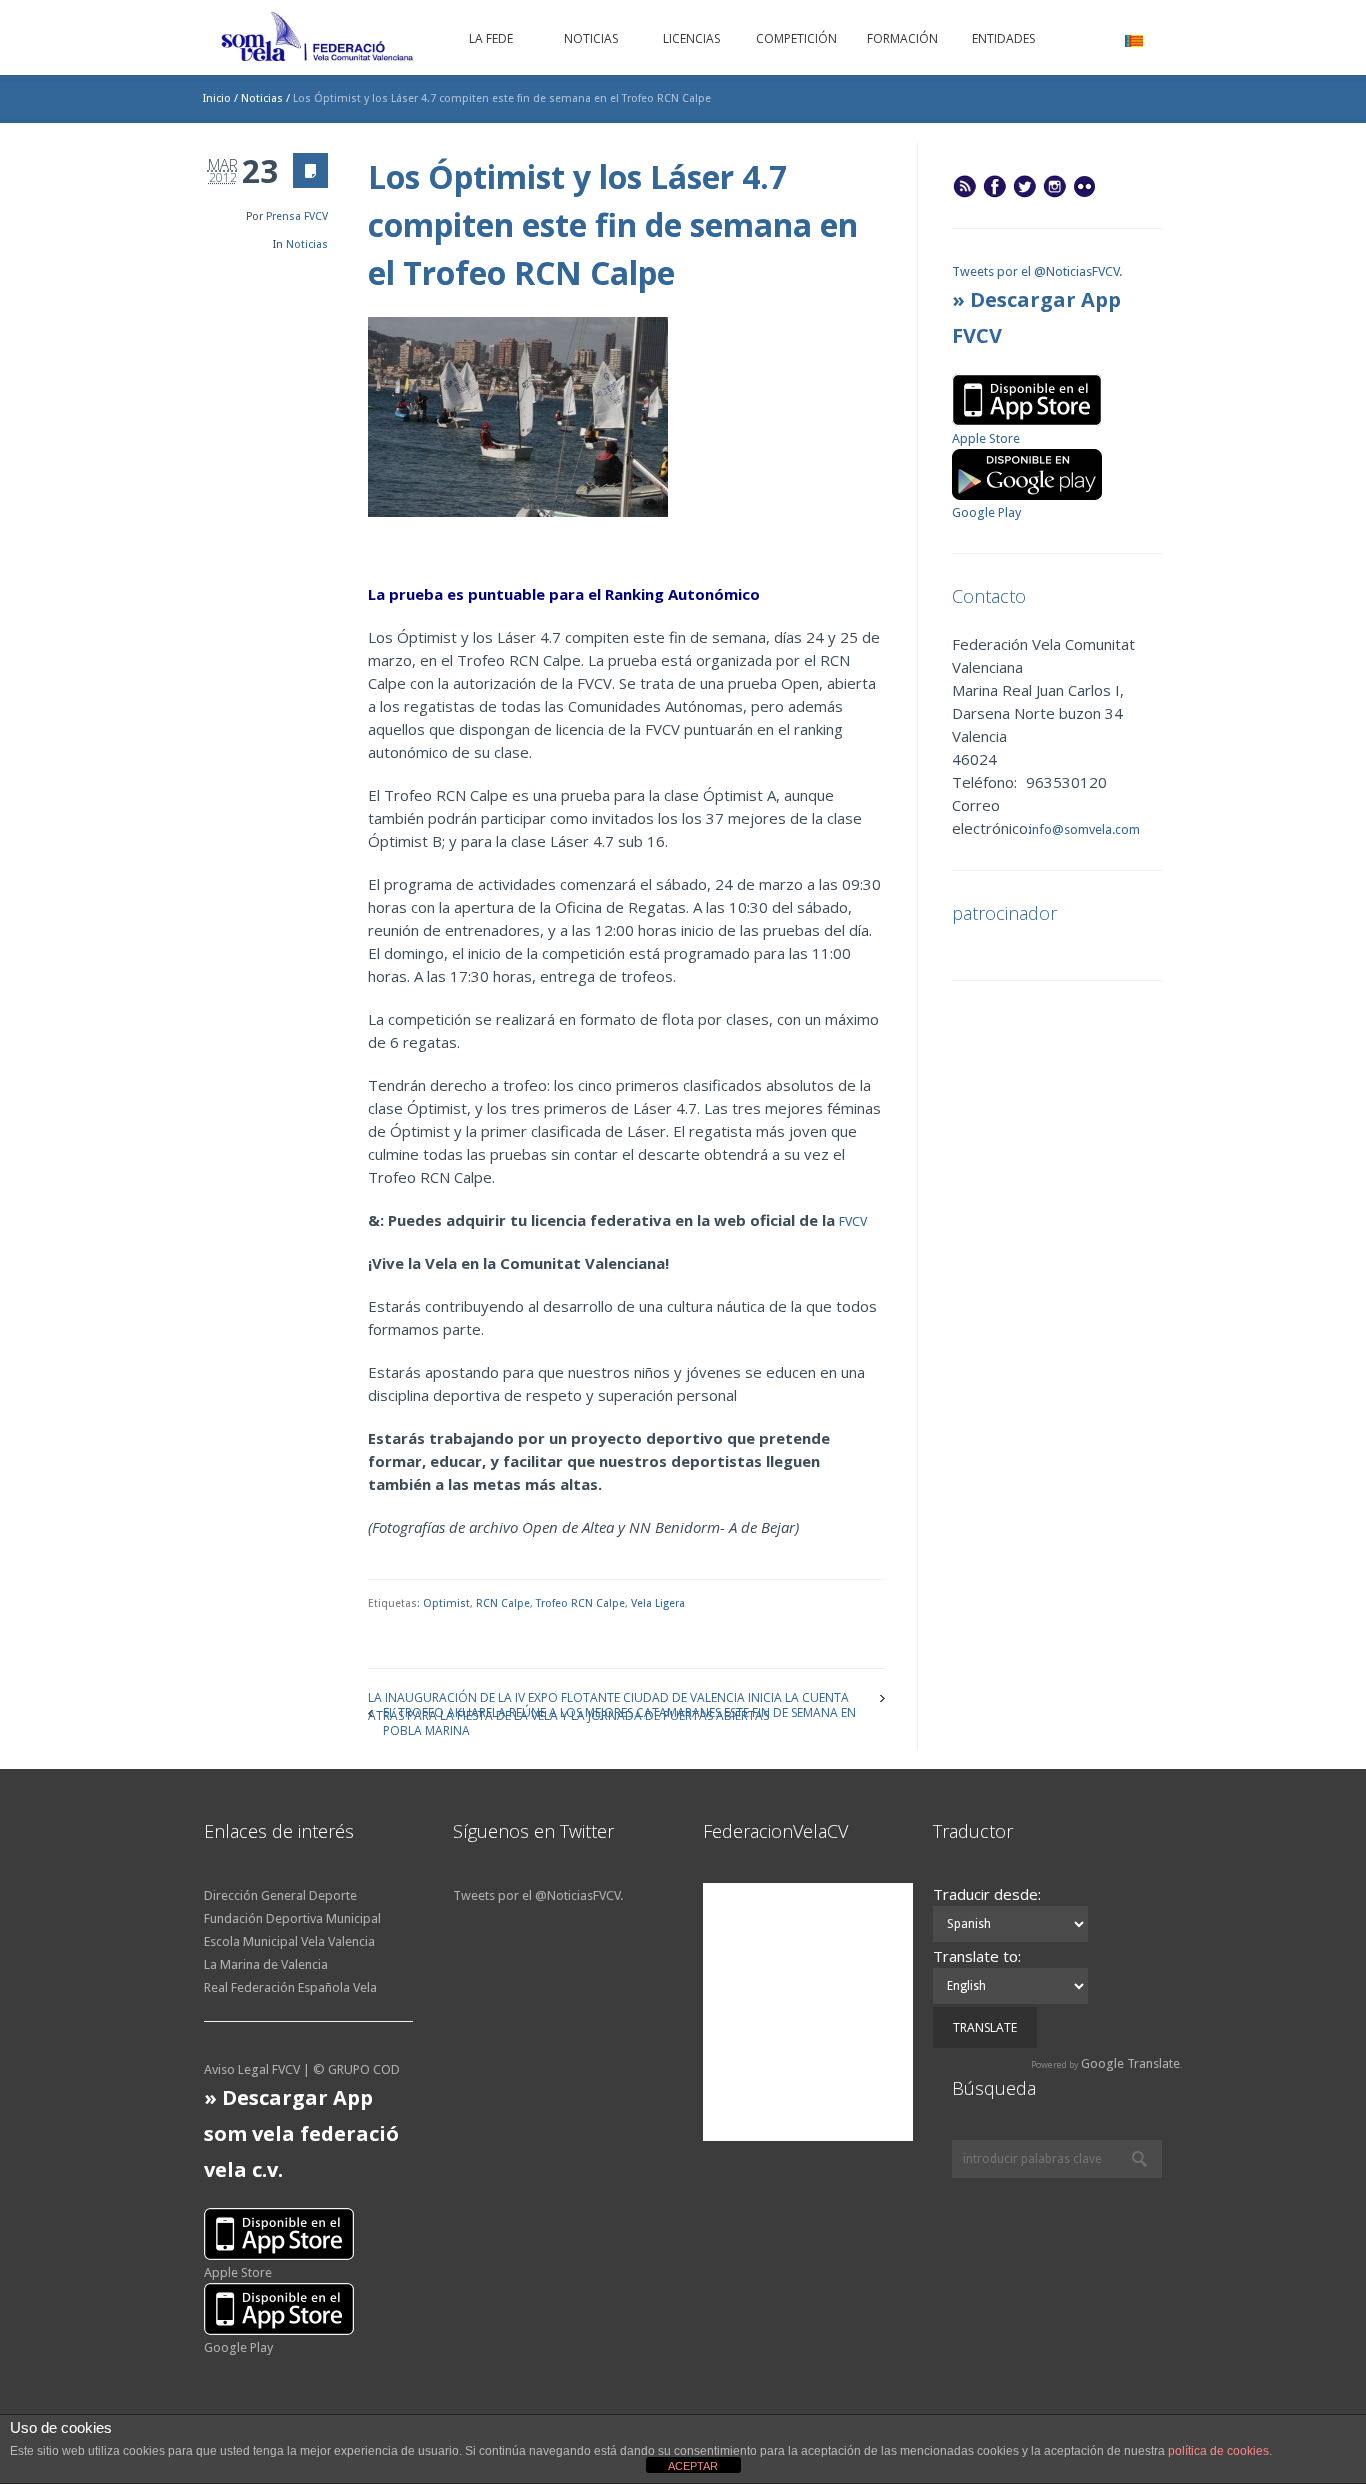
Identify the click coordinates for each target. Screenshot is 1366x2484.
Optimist (446, 1603)
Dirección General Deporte (280, 1895)
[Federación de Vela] (318, 40)
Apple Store (986, 438)
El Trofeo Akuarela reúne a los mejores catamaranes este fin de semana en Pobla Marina (619, 1711)
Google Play (986, 512)
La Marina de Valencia (266, 1964)
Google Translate (1130, 2063)
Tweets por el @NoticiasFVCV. (1037, 271)
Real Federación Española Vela (290, 1987)
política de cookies (1218, 2451)
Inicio (217, 98)
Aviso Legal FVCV (252, 2069)
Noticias (262, 98)
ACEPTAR (693, 2466)
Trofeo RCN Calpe (580, 1603)
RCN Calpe (503, 1603)
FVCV (853, 1221)
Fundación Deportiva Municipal (292, 1918)
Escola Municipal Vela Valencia (289, 1941)
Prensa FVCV (297, 216)
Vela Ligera (658, 1603)
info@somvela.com (1083, 829)
